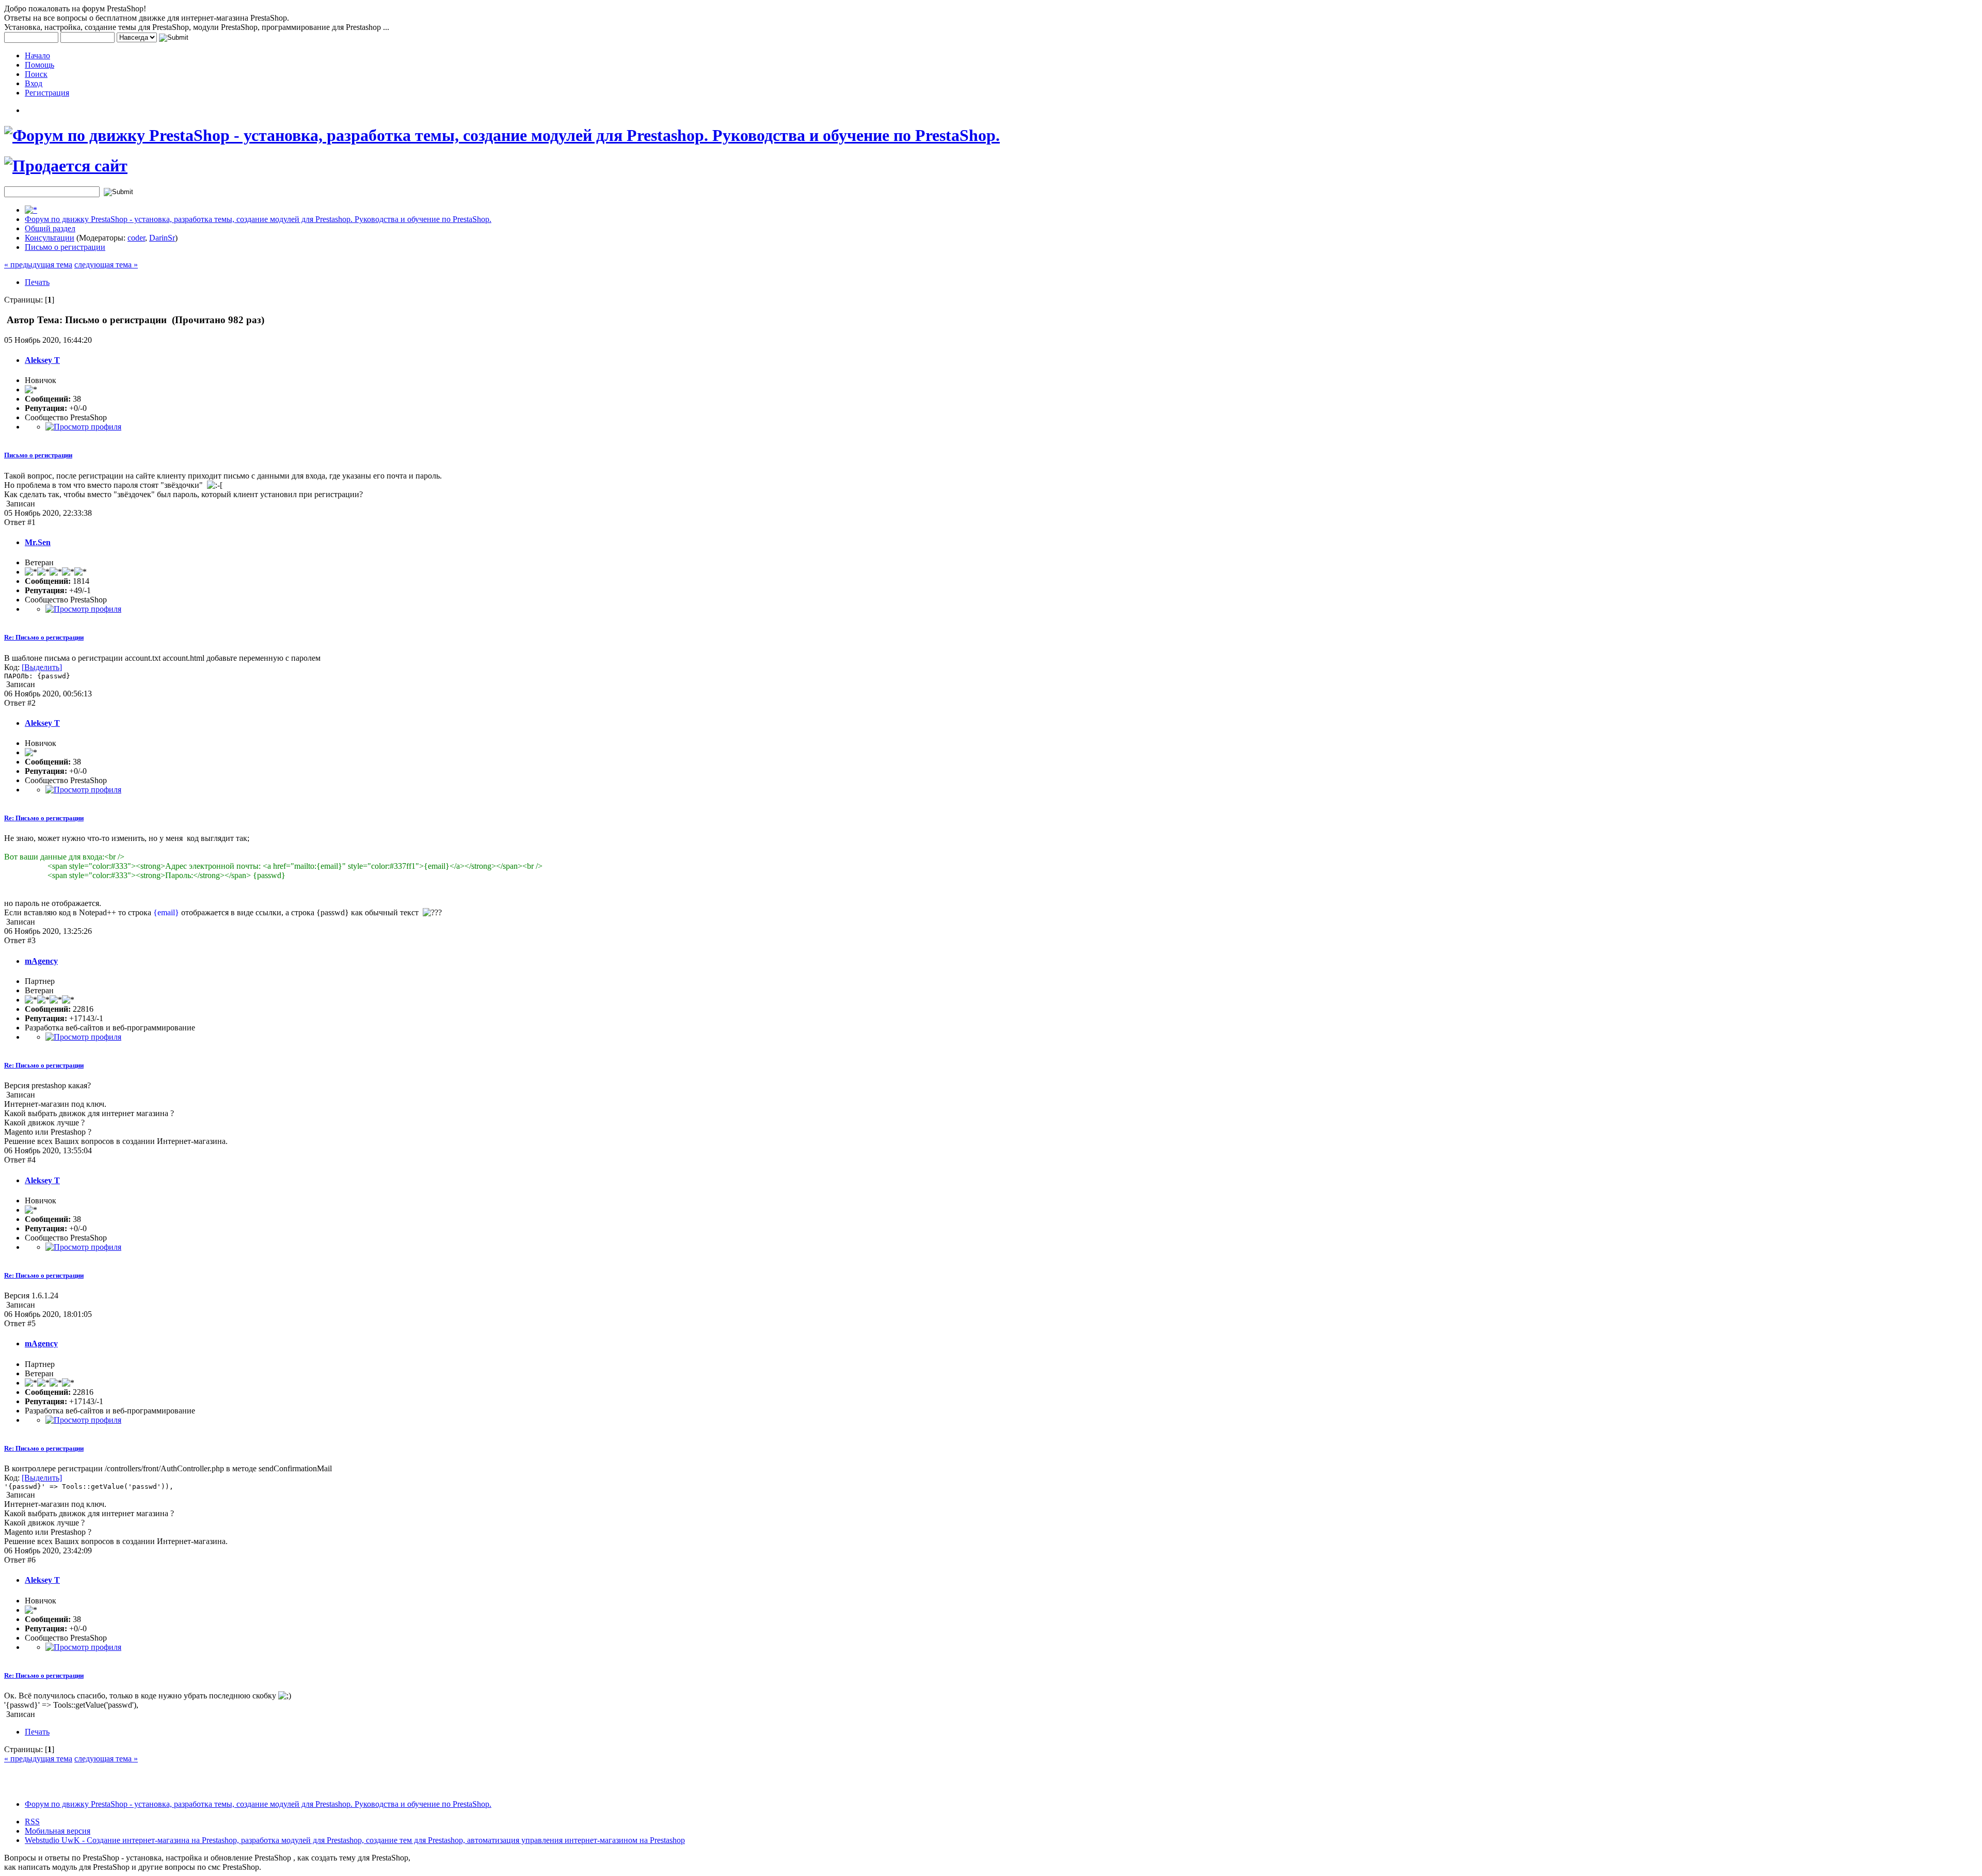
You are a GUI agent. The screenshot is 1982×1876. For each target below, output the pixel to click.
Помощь (39, 65)
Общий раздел (50, 228)
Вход (34, 83)
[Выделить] (42, 667)
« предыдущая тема (38, 265)
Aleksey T (42, 360)
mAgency (41, 961)
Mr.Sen (38, 542)
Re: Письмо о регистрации (44, 637)
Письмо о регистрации (65, 247)
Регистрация (47, 93)
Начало (37, 55)
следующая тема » (106, 265)
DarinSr (162, 238)
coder (136, 238)
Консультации (50, 238)
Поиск (36, 74)
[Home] (31, 210)
